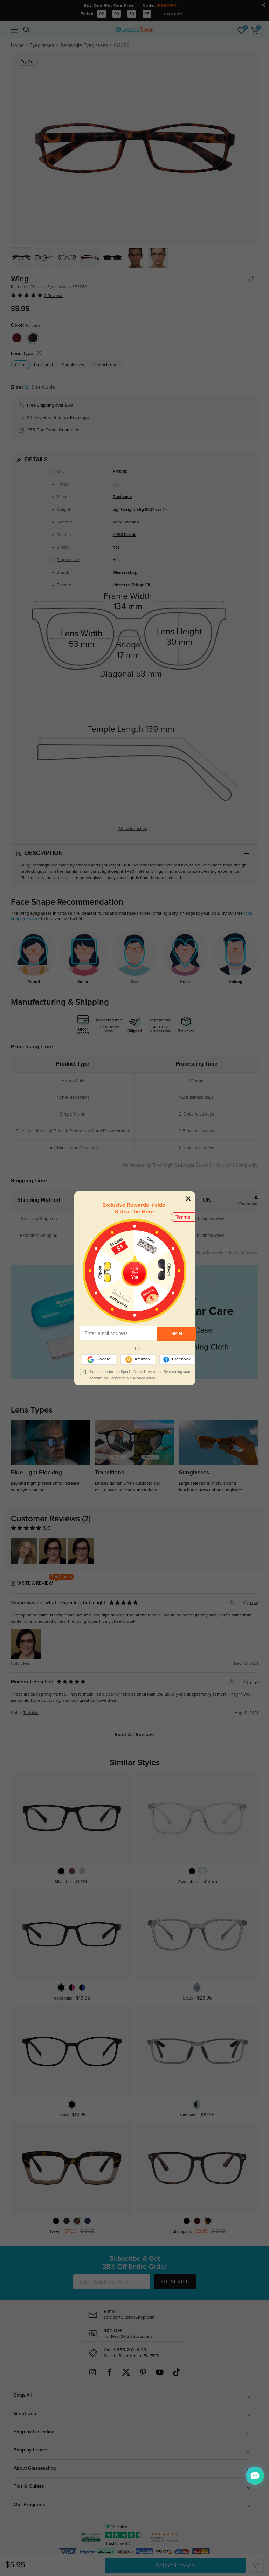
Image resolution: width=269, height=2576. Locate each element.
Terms (183, 1217)
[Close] (188, 1199)
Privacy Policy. (144, 1378)
